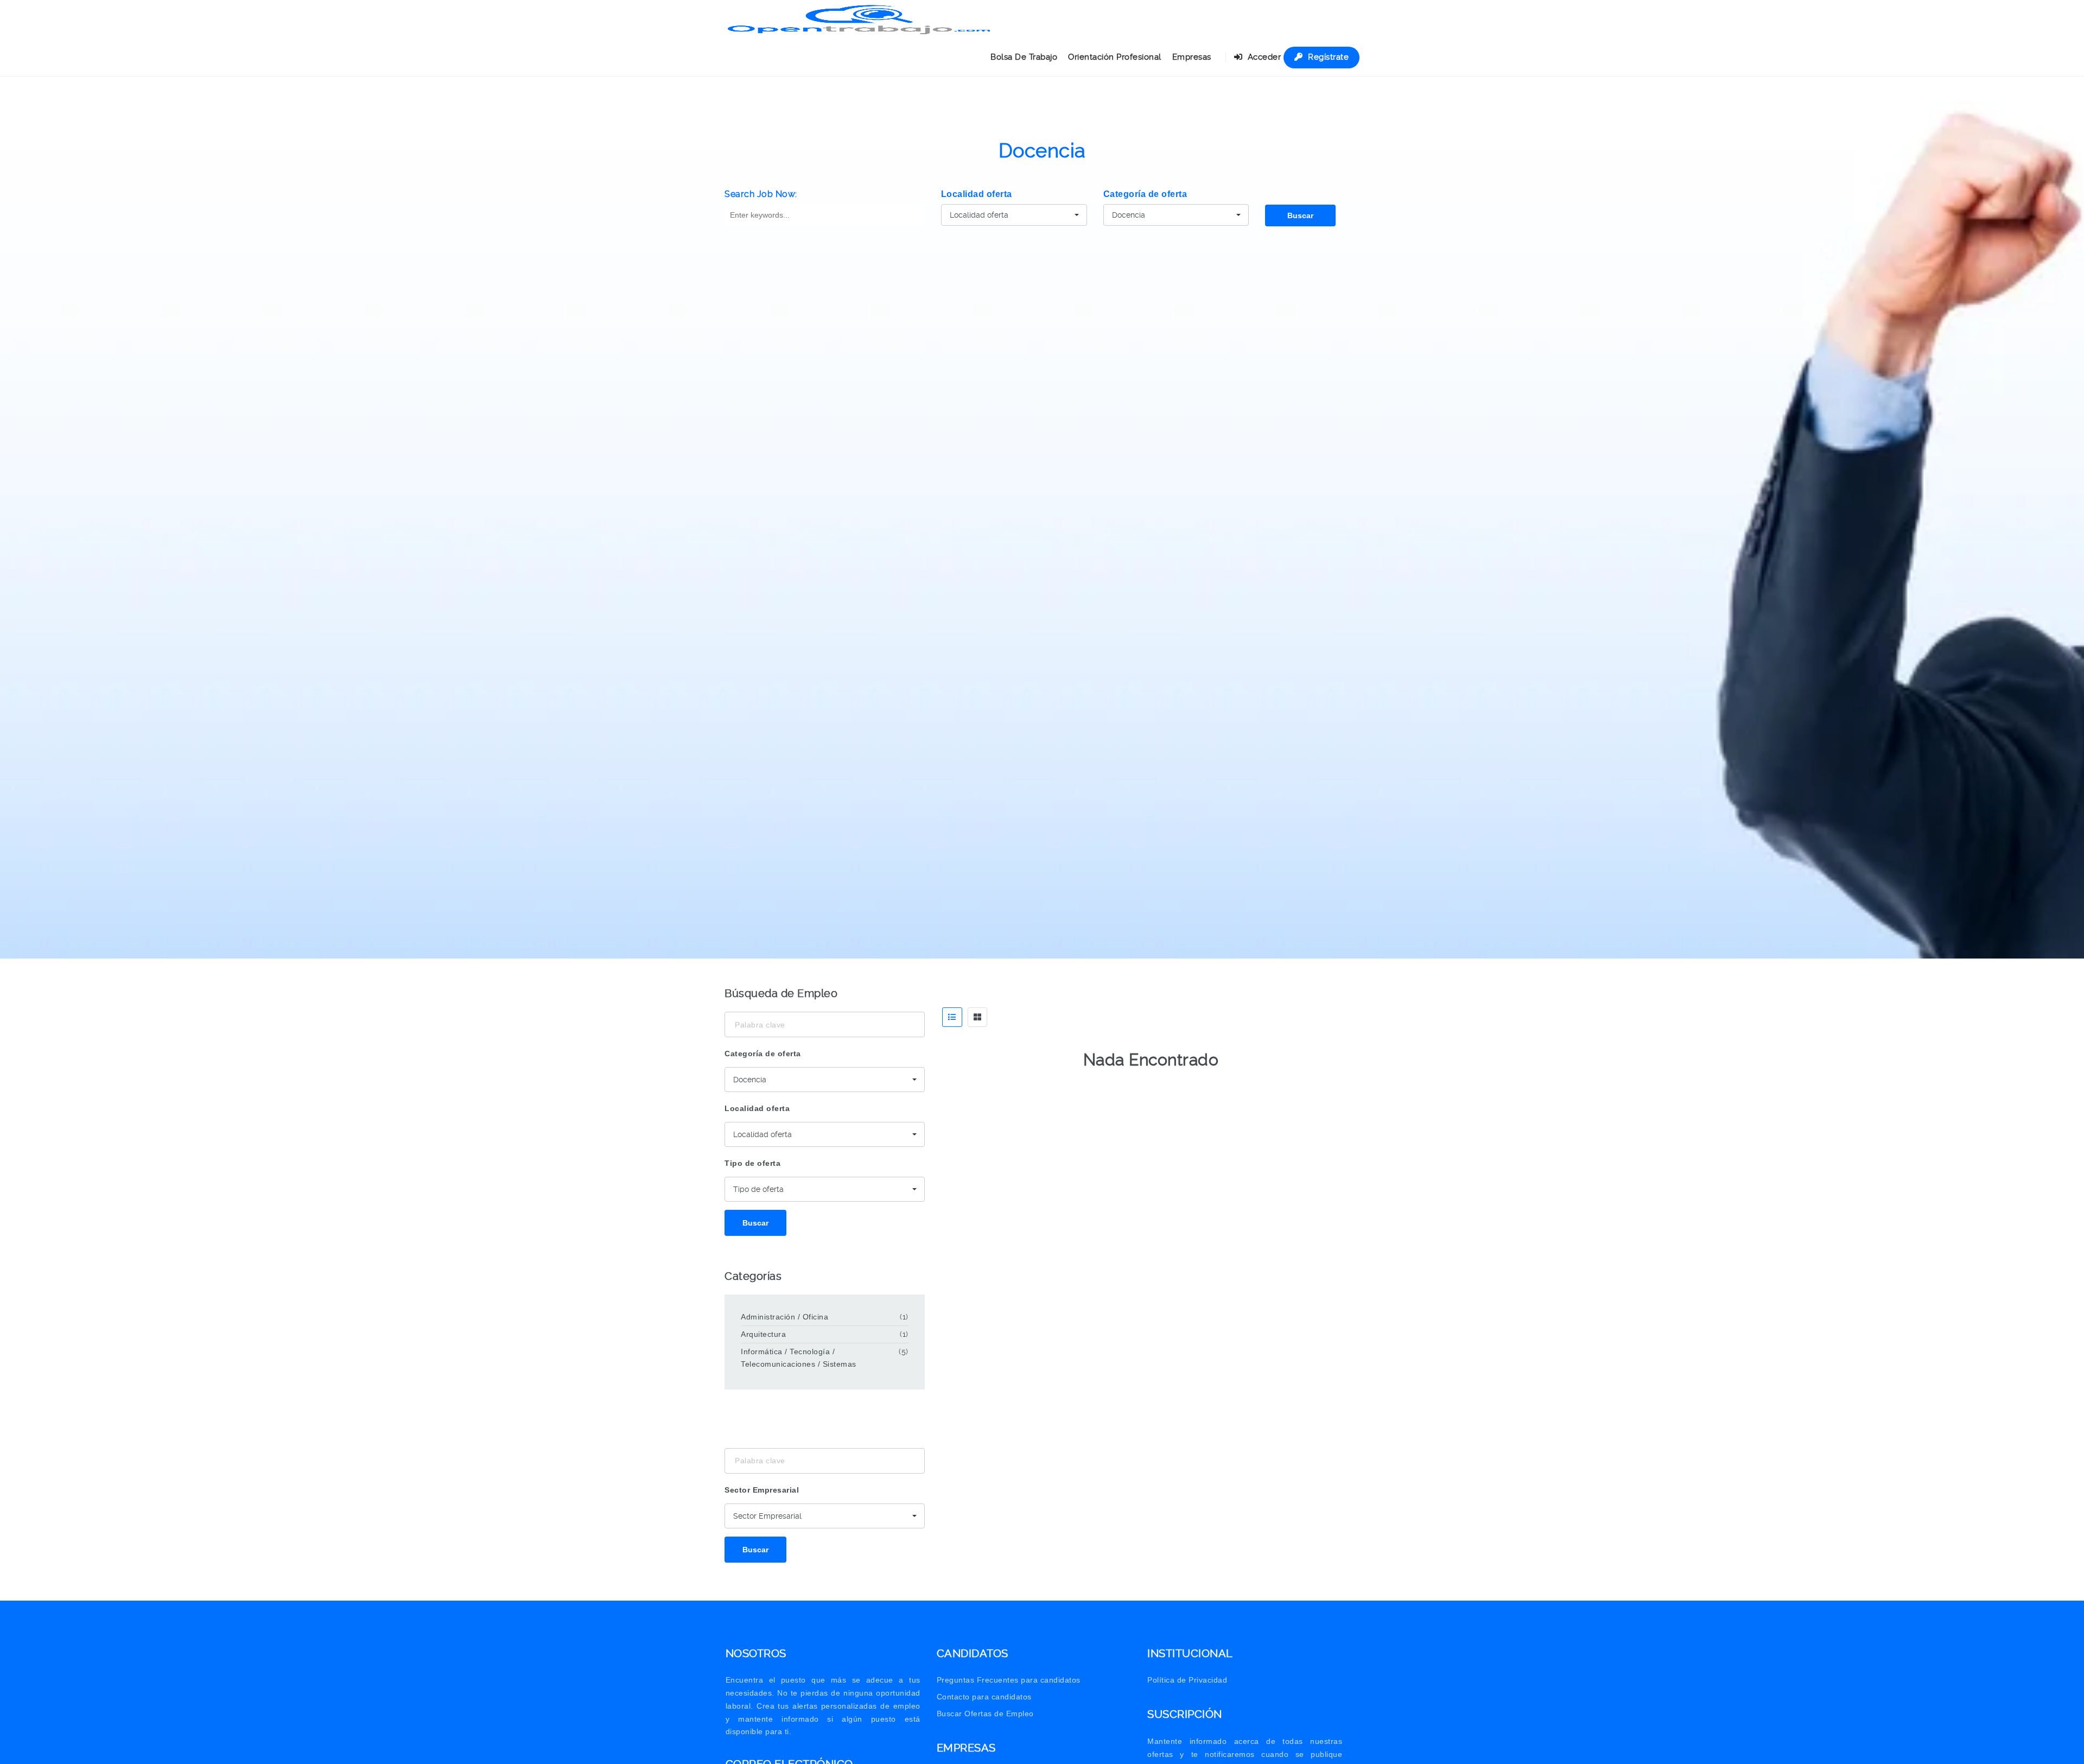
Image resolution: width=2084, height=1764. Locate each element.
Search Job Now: (761, 194)
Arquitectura (763, 1334)
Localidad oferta (977, 194)
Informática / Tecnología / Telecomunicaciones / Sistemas (799, 1358)
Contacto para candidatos (984, 1697)
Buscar (1300, 215)
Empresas (1192, 57)
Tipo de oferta (752, 1163)
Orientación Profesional (1115, 57)
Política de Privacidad (1187, 1680)
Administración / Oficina (784, 1317)
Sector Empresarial (762, 1490)
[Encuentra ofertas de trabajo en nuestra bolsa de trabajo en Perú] (860, 19)
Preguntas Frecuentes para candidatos (1009, 1680)
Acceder (1263, 57)
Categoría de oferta (1145, 194)
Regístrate (1327, 57)
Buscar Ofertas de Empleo (985, 1714)
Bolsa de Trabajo (1024, 57)
